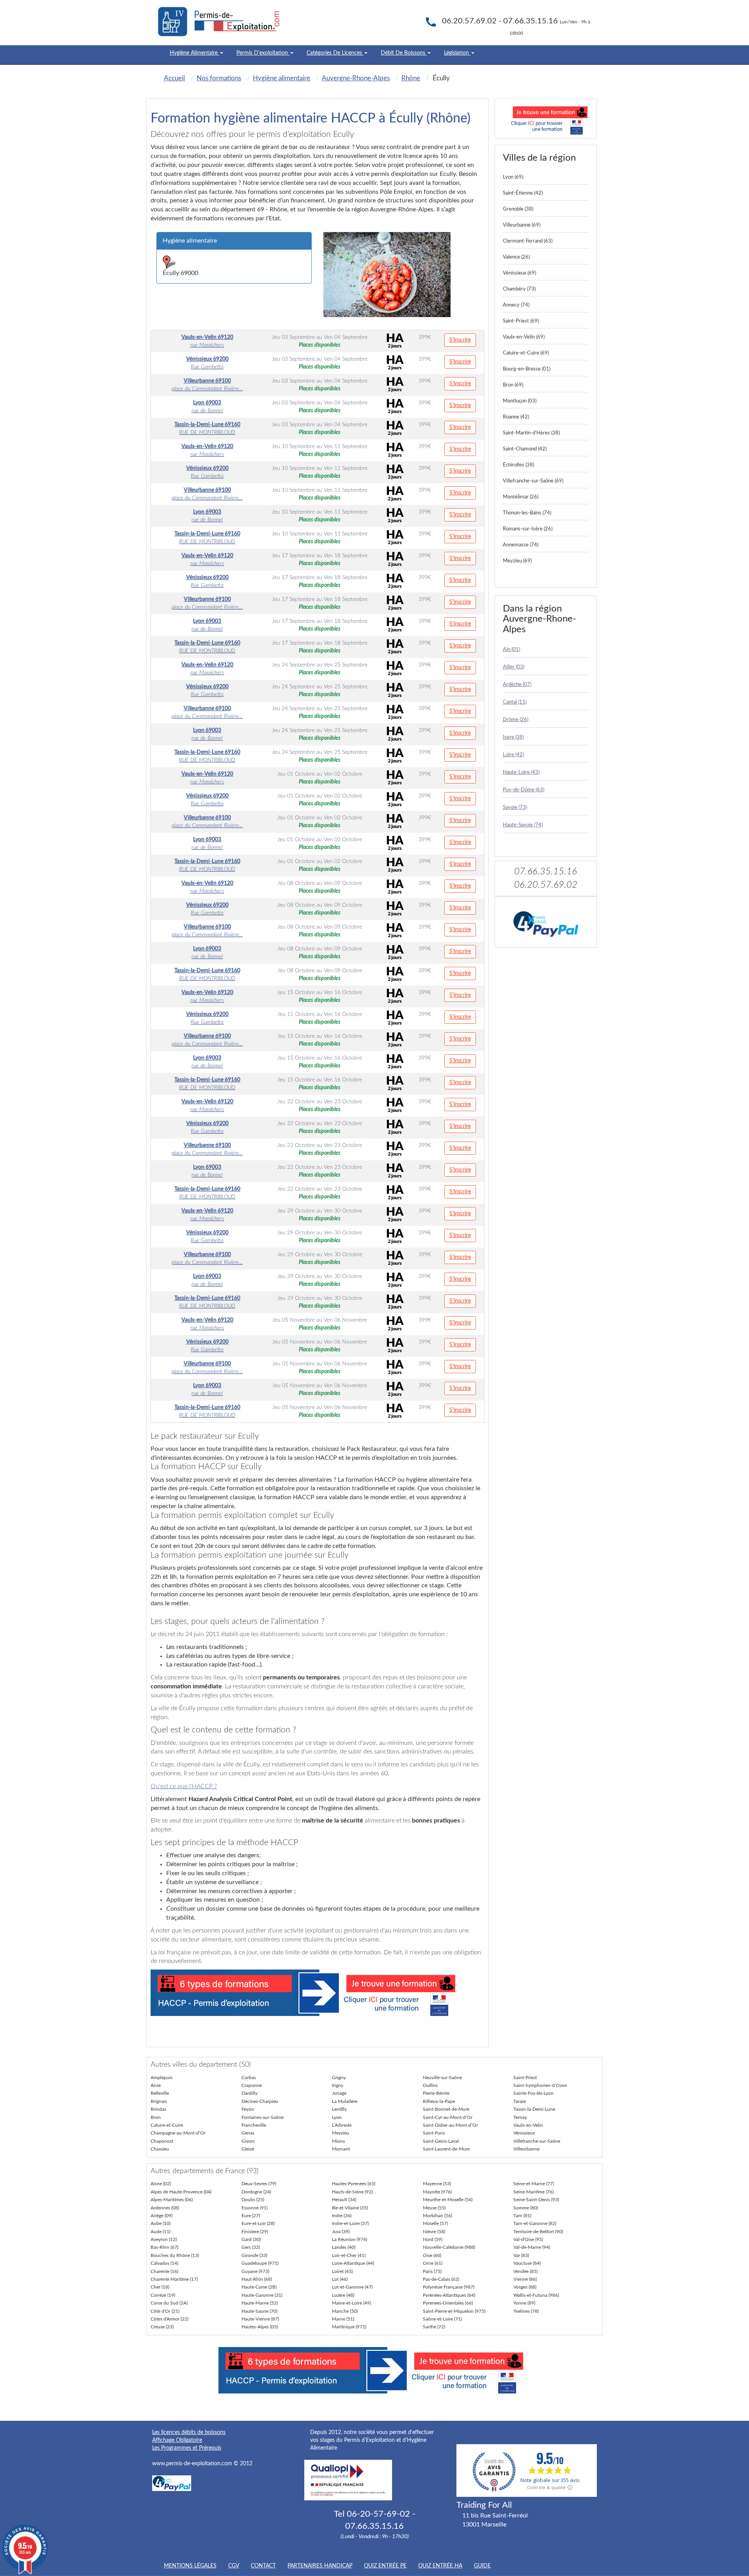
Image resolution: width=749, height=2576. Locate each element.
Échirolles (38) (518, 465)
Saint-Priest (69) (521, 321)
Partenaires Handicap (320, 2566)
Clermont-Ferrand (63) (528, 241)
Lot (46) (340, 2279)
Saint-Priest (525, 2078)
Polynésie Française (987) (449, 2287)
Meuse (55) (434, 2208)
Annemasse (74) (521, 545)
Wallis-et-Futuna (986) (536, 2295)
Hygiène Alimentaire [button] (194, 53)
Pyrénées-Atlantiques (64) (449, 2295)
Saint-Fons (434, 2133)
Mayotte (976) (437, 2192)
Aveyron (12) (164, 2239)
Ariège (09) (162, 2216)
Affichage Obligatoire (177, 2440)
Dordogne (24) (256, 2192)
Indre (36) (342, 2216)
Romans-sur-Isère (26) (528, 529)
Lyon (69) (513, 177)
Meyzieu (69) (517, 561)
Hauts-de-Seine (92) (352, 2192)
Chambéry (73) (519, 289)
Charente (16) (164, 2271)
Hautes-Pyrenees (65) (354, 2184)
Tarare (520, 2101)
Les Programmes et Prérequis (187, 2448)
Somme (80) (526, 2208)
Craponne (252, 2085)
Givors (248, 2141)
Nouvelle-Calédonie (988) (449, 2247)
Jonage (339, 2093)
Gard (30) (251, 2239)
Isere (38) (513, 737)
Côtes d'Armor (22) (170, 2319)
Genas (248, 2133)
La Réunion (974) (350, 2239)
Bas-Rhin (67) (164, 2247)
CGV (234, 2566)
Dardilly (249, 2093)
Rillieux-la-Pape (439, 2101)
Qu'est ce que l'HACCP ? (184, 1786)
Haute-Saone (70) (259, 2311)
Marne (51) (343, 2319)
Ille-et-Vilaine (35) (350, 2208)
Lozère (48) (343, 2295)
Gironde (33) (254, 2255)
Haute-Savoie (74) (523, 825)
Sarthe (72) (434, 2327)
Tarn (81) (522, 2216)
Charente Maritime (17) (174, 2279)
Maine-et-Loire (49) (351, 2303)
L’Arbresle (342, 2125)
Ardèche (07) (517, 685)
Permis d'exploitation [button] (263, 53)
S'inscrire (460, 340)
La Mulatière (345, 2101)
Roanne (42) (516, 417)
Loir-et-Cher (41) (349, 2255)
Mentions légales (190, 2566)
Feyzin (248, 2109)
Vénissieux (524, 2133)
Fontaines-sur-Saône (263, 2117)
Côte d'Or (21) (165, 2311)
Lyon (337, 2117)
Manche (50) (345, 2311)
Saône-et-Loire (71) (442, 2319)
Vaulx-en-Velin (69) (524, 337)
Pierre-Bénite (436, 2093)
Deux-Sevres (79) (259, 2184)
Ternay (520, 2117)
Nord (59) (433, 2239)
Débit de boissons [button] (404, 53)
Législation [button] (457, 53)
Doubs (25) (253, 2200)
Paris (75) (432, 2271)
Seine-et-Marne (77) (534, 2184)
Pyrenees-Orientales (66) (448, 2303)
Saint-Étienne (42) (523, 193)
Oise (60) (432, 2255)
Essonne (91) (255, 2208)
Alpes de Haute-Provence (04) (181, 2192)
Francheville (254, 2125)
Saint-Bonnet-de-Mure (446, 2109)
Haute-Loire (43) (521, 772)
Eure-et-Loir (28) (258, 2223)
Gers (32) (251, 2247)
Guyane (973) (255, 2271)
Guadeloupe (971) (260, 2263)
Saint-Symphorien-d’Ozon (540, 2085)
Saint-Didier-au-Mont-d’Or (450, 2125)
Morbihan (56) (438, 2216)
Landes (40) (344, 2247)
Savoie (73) (515, 808)
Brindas (158, 2109)
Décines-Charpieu (260, 2101)
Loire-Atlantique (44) (353, 2263)
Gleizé (248, 2149)
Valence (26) (516, 257)
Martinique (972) (349, 2327)
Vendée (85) (525, 2271)
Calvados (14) (164, 2263)
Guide (482, 2566)
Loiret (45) (342, 2271)
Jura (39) (341, 2232)
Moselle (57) (435, 2223)
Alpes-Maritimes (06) (172, 2200)
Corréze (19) (163, 2295)
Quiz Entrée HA (440, 2566)
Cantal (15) (515, 702)
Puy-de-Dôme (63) (524, 790)
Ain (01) (511, 650)
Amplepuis (162, 2078)
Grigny (339, 2078)
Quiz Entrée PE (385, 2566)
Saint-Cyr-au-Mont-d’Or (448, 2117)
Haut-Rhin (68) (257, 2279)
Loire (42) (513, 755)
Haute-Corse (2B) (259, 2287)
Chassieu (160, 2149)
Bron (156, 2117)
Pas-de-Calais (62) (441, 2279)
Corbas (249, 2078)
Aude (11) (161, 2232)
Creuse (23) (162, 2327)
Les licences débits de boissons (189, 2432)
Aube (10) (161, 2223)
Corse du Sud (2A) (169, 2303)
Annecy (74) (516, 305)
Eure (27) (251, 2216)
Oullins (430, 2085)
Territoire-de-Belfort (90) (538, 2232)
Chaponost (162, 2141)
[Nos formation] (318, 1993)
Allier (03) (514, 667)
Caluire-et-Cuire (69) (526, 353)
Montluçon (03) (520, 401)
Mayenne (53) (437, 2184)
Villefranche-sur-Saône (537, 2141)
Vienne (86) (525, 2279)
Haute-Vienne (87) (260, 2319)
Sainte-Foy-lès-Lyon (533, 2093)
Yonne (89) (524, 2303)
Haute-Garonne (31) (262, 2295)
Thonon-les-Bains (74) (527, 513)
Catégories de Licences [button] (335, 53)
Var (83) (521, 2255)
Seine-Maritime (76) (533, 2192)
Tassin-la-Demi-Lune (534, 2109)
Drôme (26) (516, 720)
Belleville (160, 2093)
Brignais (159, 2101)
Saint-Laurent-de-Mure (446, 2149)
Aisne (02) (161, 2184)
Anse (156, 2085)
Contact (263, 2566)
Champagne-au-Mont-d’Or (178, 2133)
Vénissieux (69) (519, 273)
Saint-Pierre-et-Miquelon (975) (454, 2311)
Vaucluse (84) (527, 2263)
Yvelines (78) (526, 2311)
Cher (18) (160, 2287)
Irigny (338, 2085)
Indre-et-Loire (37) (350, 2223)
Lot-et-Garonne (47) (352, 2287)
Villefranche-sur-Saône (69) (533, 481)
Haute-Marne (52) (260, 2303)
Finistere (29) (255, 2232)
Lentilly (339, 2109)
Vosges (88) (525, 2287)
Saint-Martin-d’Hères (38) (531, 433)
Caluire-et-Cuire (167, 2125)
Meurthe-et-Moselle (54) (448, 2200)
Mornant (341, 2149)
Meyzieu (341, 2133)
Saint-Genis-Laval (441, 2141)
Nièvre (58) (434, 2232)
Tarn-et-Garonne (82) (535, 2223)
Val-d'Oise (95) (528, 2239)
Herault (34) (344, 2200)
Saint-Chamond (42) (525, 449)
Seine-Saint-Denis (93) (536, 2200)
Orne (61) (433, 2263)
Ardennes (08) (165, 2208)
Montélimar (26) (521, 497)
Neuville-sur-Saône (442, 2078)
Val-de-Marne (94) (532, 2247)
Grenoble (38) (518, 209)
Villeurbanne (526, 2149)
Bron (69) (513, 385)
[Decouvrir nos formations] (546, 119)
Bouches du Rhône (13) (175, 2255)
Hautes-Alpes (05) (260, 2327)
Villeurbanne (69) (522, 225)
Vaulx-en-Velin (528, 2125)
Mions (338, 2141)
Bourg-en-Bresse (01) (527, 369)
